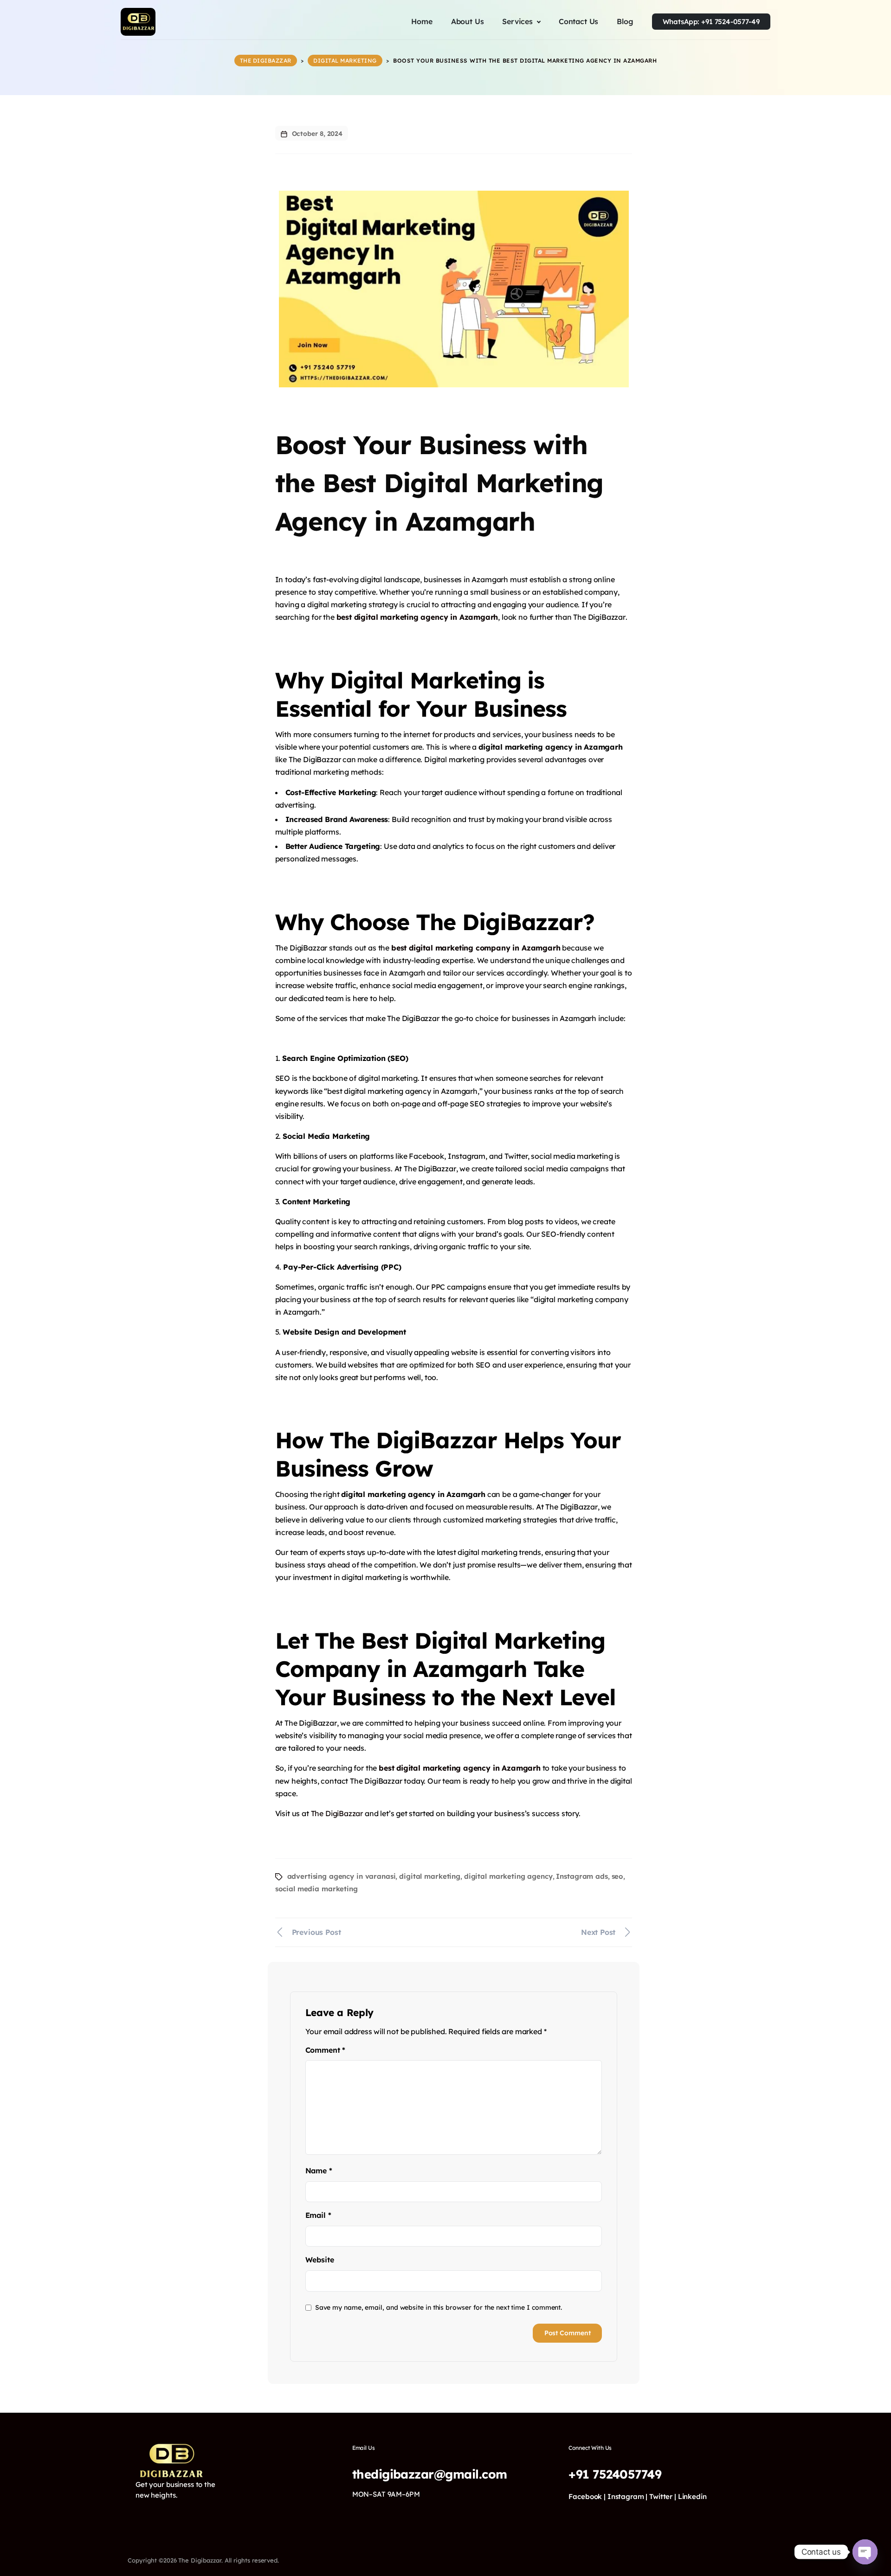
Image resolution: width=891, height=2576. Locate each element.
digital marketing (430, 1876)
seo (618, 1876)
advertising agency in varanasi (342, 1876)
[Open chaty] (865, 2552)
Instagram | (628, 2496)
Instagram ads (582, 1876)
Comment (325, 2050)
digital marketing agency (508, 1876)
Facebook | (587, 2496)
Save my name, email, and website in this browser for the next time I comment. (439, 2307)
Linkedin (692, 2496)
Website (320, 2260)
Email (318, 2215)
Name (319, 2171)
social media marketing (316, 1889)
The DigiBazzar (337, 1813)
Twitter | (663, 2496)
